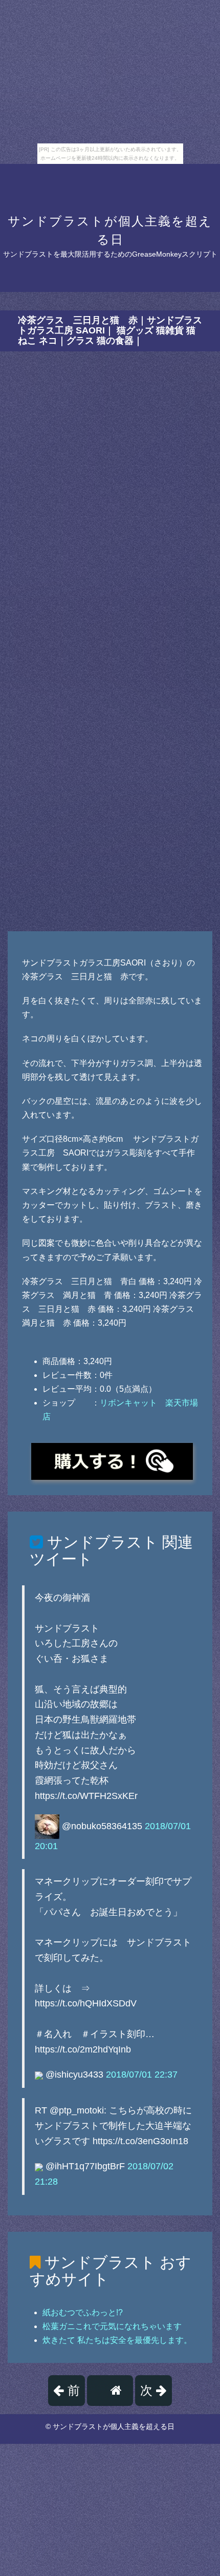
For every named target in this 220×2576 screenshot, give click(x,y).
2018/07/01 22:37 (142, 2075)
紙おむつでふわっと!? (83, 2312)
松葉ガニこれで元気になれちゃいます (112, 2326)
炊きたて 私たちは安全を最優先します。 (117, 2340)
